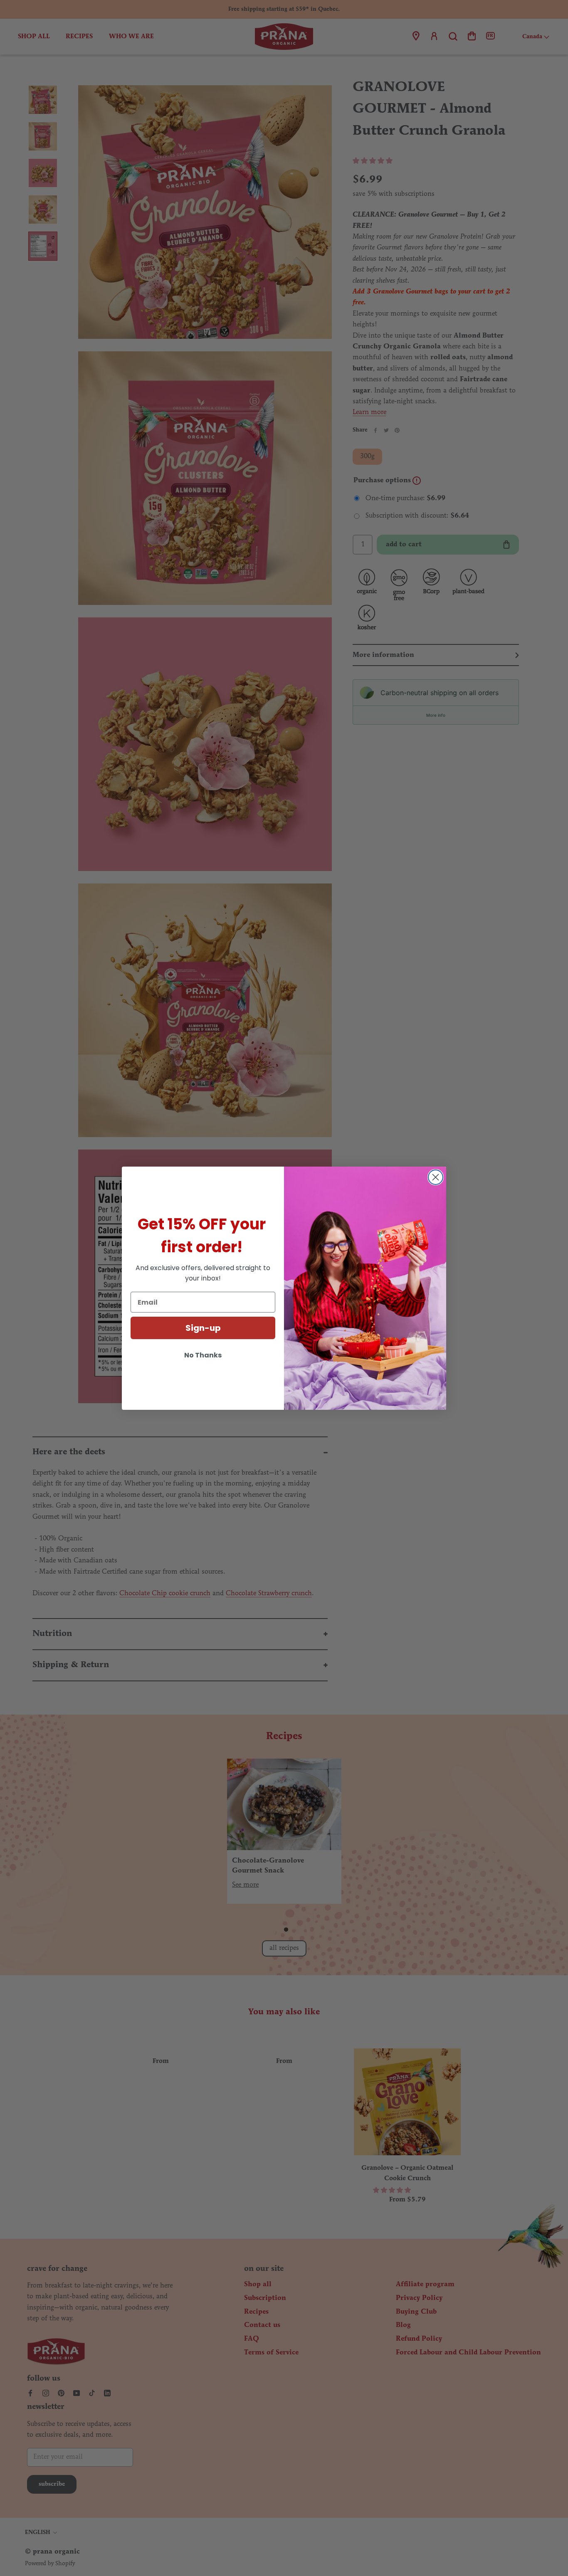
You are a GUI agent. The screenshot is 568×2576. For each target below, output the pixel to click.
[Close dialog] (436, 1177)
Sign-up (203, 1328)
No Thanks (203, 1355)
